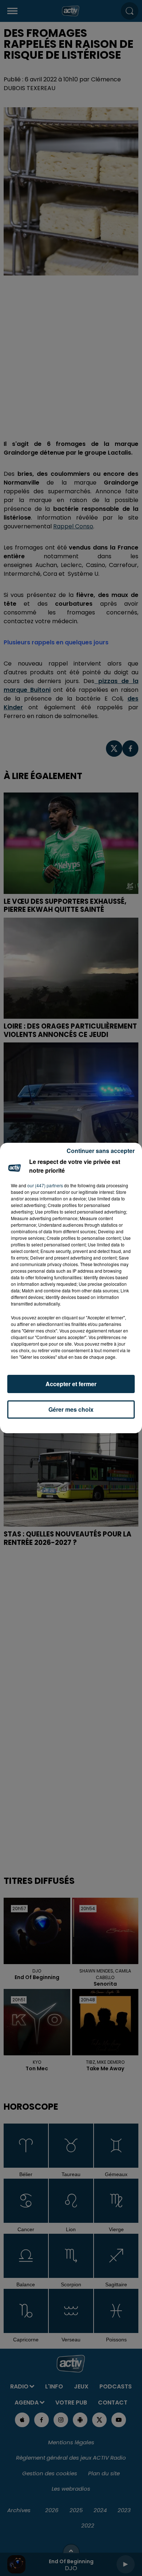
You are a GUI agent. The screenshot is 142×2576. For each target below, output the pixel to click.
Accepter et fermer (71, 1384)
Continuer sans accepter (101, 1151)
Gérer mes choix (71, 1409)
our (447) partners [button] (45, 1185)
